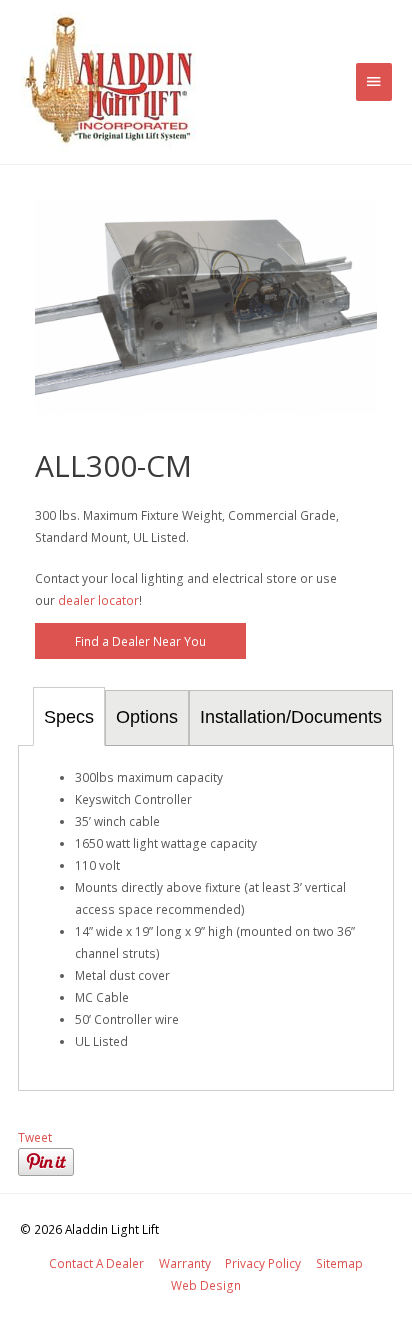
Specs (69, 717)
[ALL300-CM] (206, 306)
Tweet (35, 1137)
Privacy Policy (263, 1263)
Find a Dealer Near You (140, 641)
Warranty (185, 1263)
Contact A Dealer (96, 1263)
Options (147, 717)
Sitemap (339, 1263)
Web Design (206, 1285)
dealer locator (98, 600)
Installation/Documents (291, 717)
